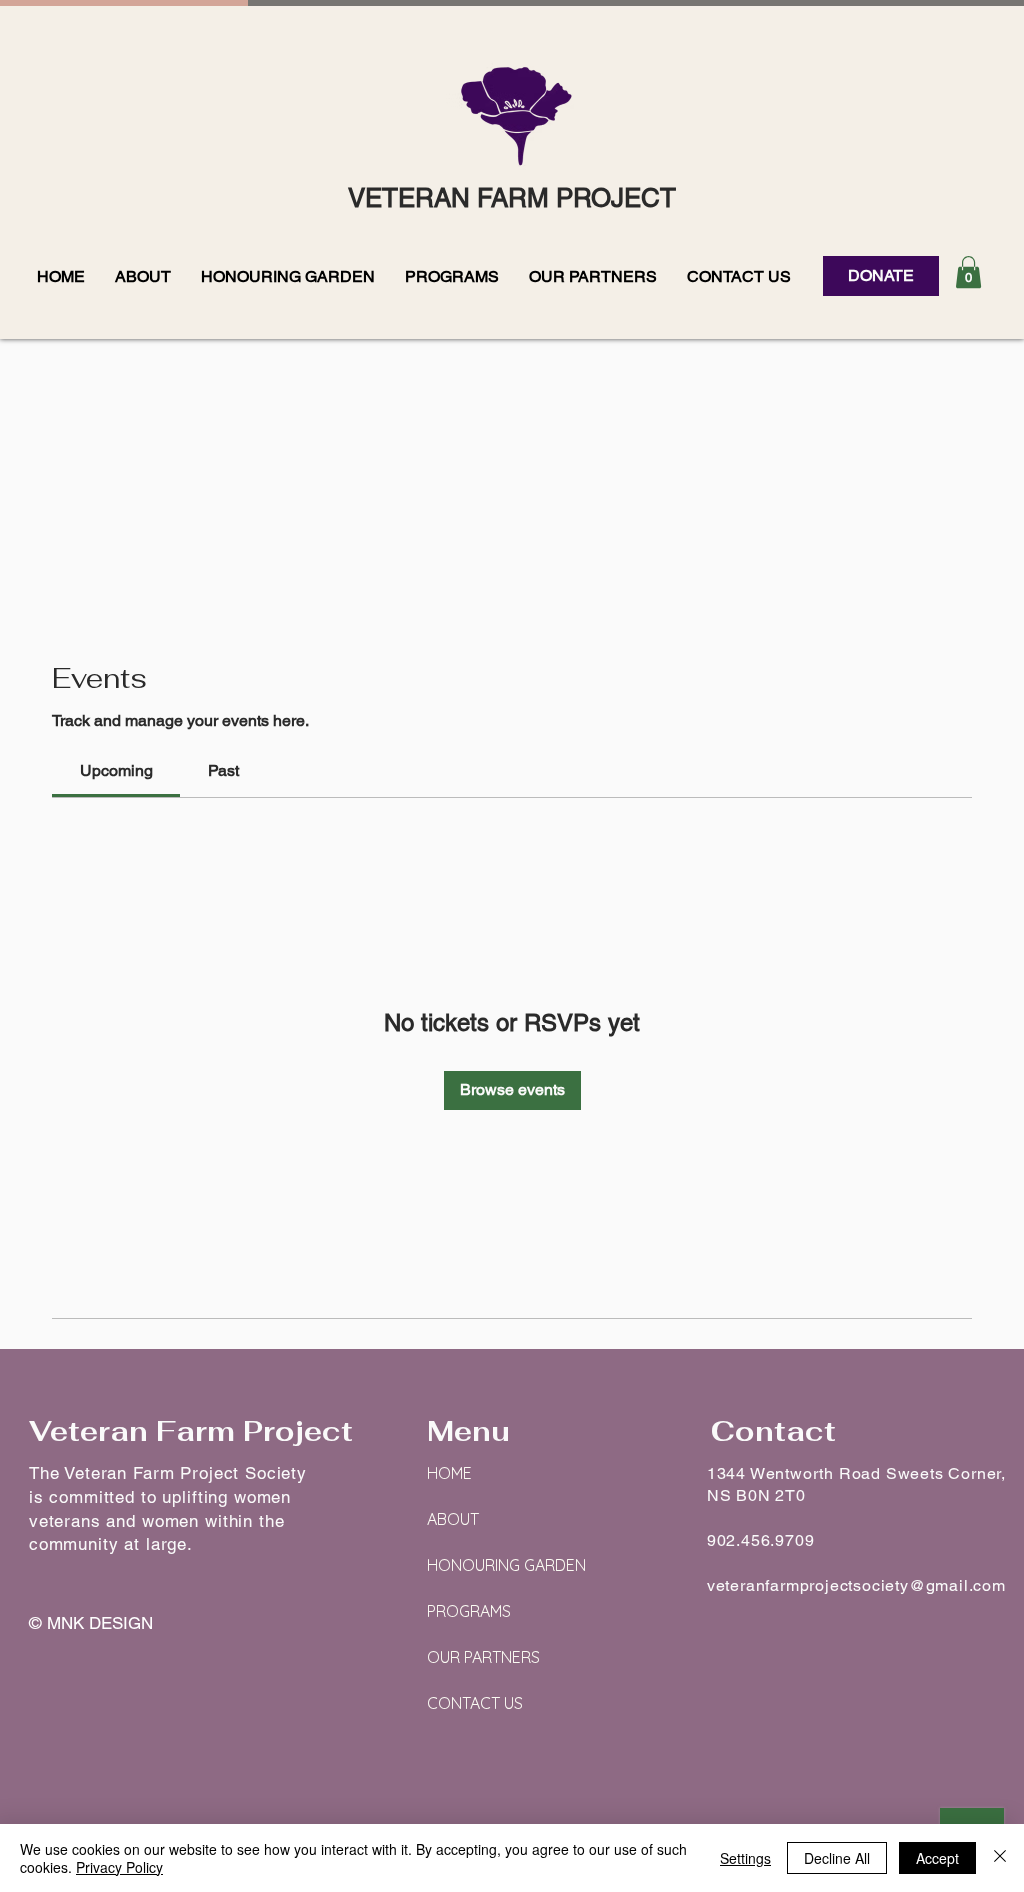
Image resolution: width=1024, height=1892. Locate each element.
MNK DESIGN (100, 1623)
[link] (116, 770)
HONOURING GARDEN (506, 1565)
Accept (937, 1858)
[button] (143, 276)
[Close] (1000, 1858)
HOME (449, 1473)
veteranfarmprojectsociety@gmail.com (856, 1585)
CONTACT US (475, 1703)
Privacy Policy (119, 1867)
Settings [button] (745, 1858)
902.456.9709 (761, 1540)
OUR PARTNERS (483, 1657)
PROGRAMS (469, 1611)
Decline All (837, 1858)
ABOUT (453, 1519)
